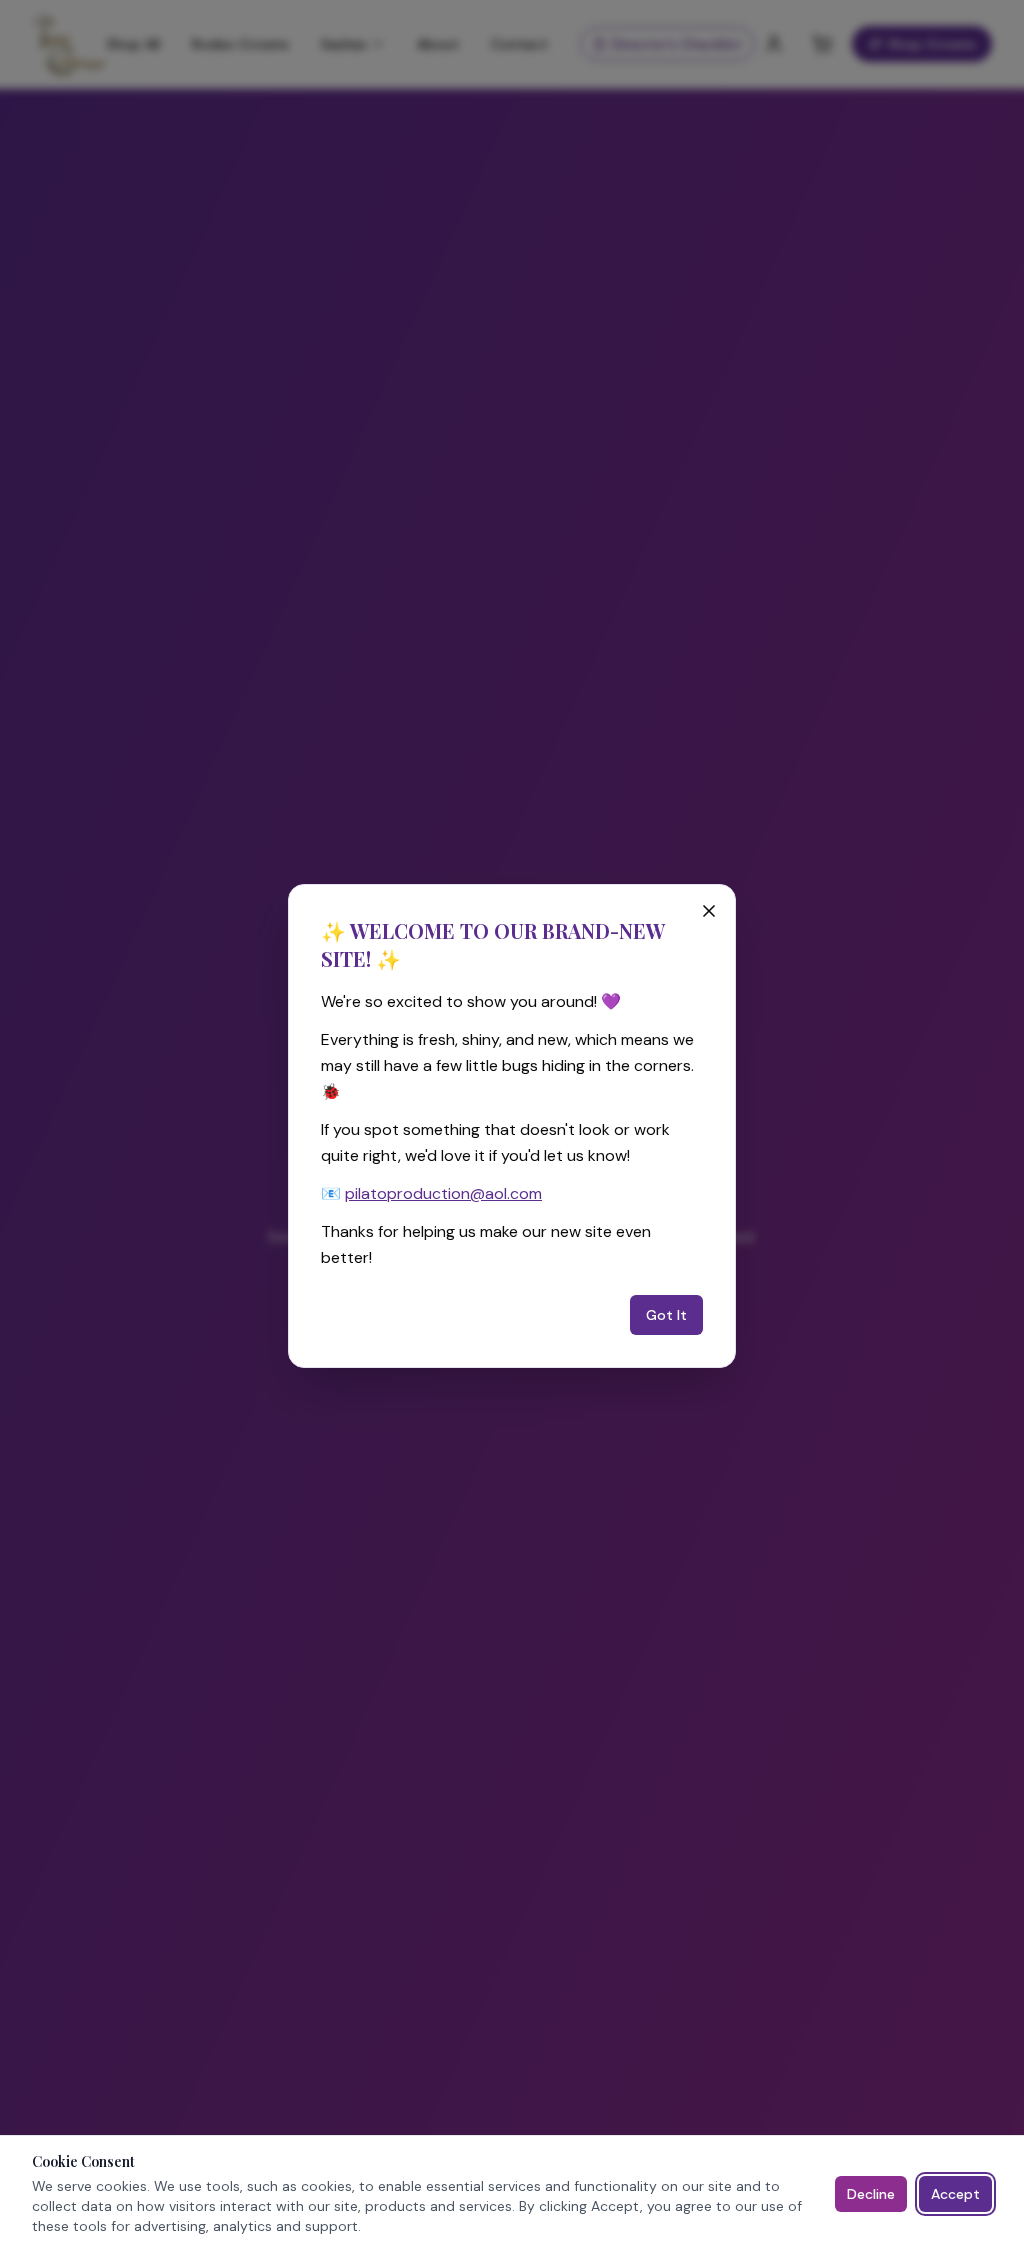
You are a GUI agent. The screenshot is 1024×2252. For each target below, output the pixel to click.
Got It (666, 1315)
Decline (871, 2194)
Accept (955, 2194)
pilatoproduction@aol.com (443, 1193)
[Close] (709, 911)
